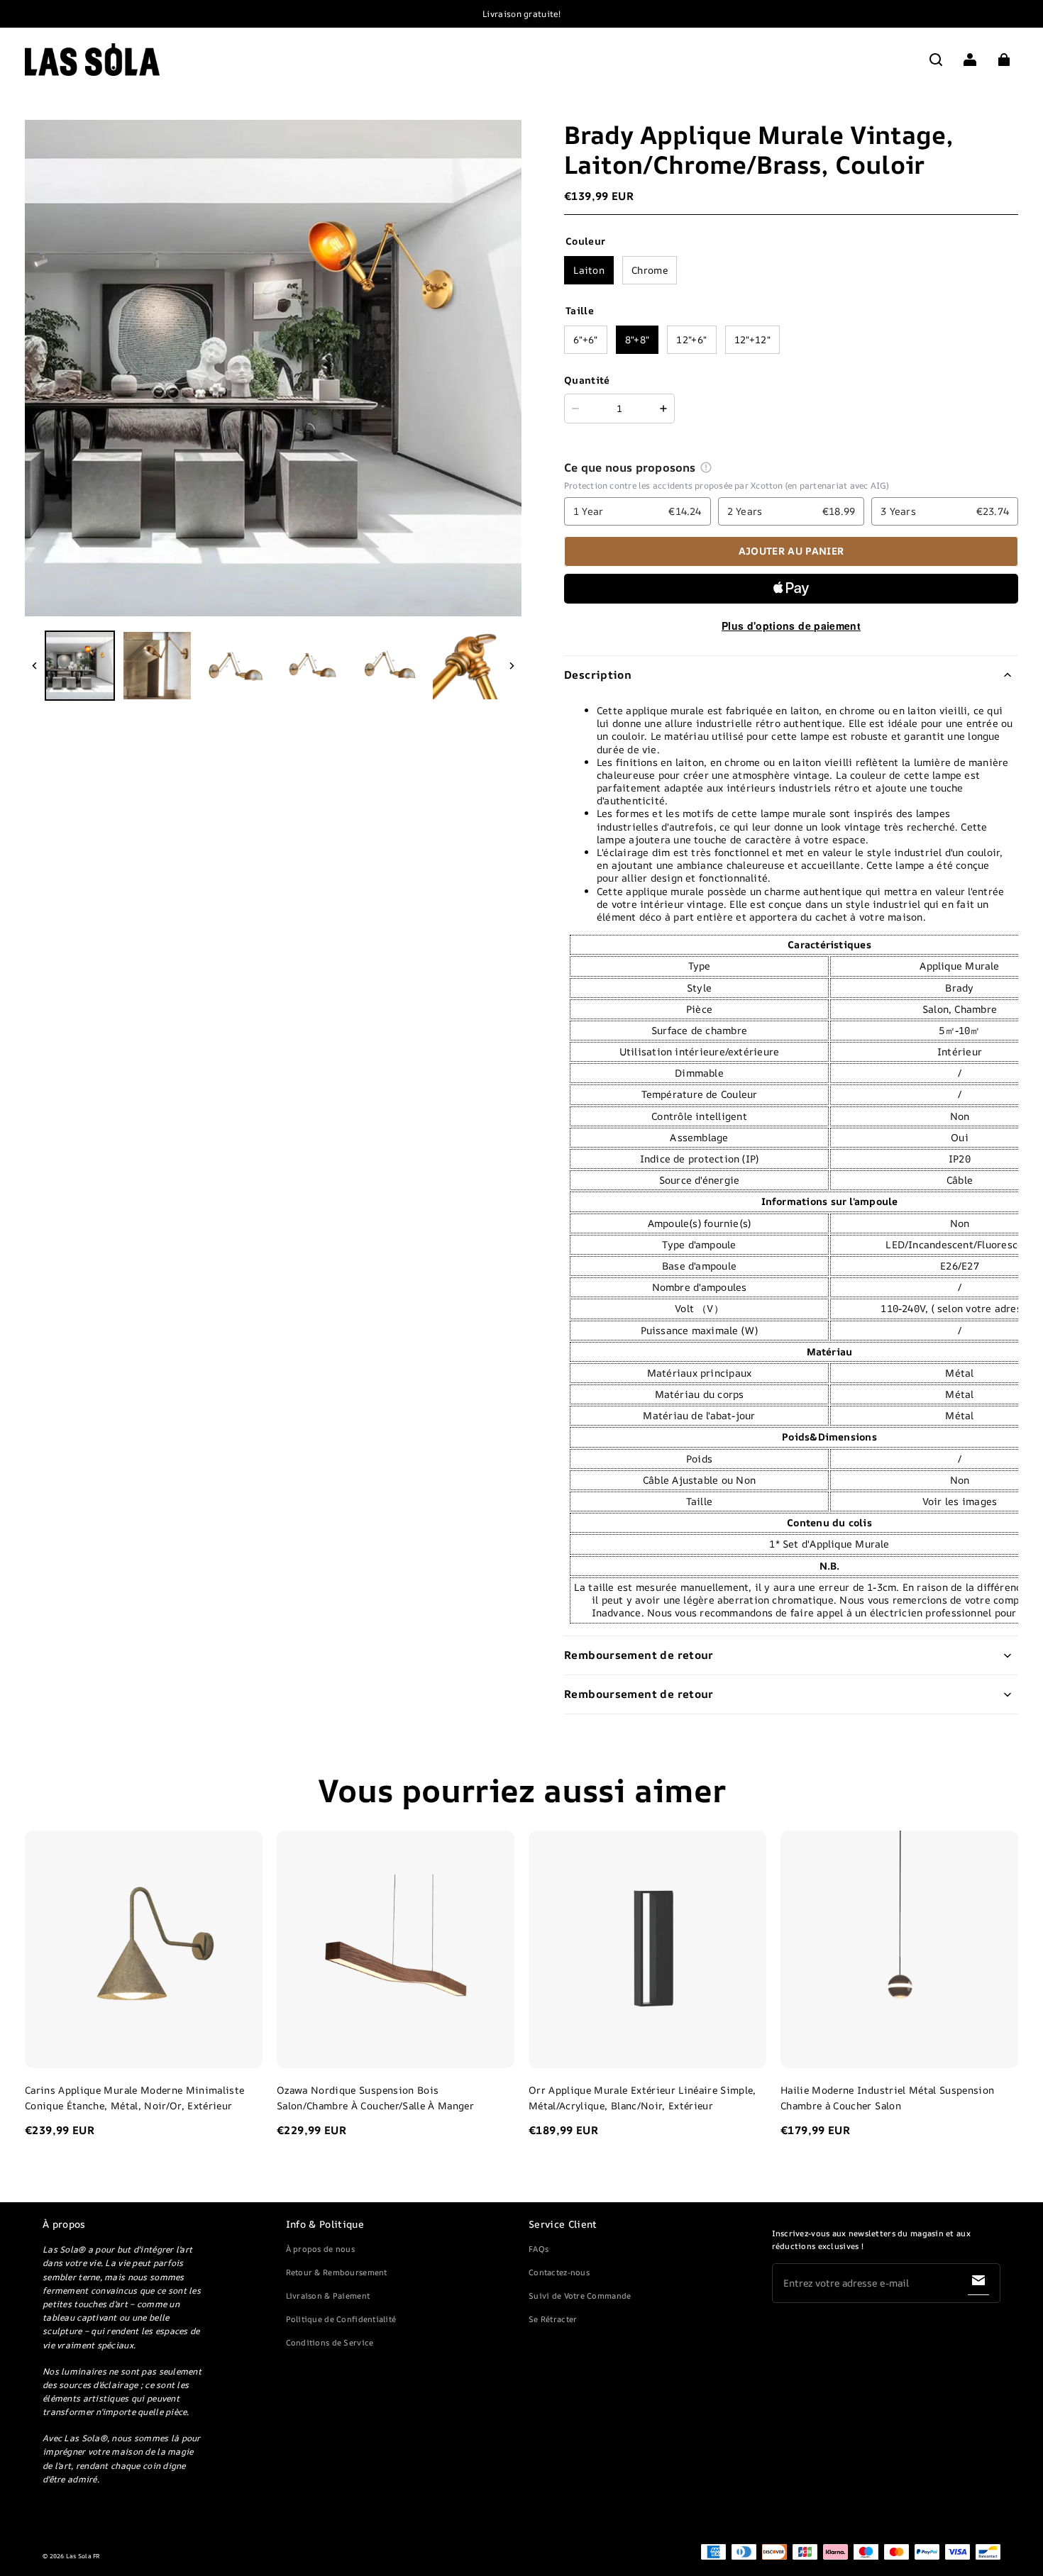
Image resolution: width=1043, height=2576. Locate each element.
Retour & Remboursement (337, 2272)
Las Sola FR (83, 2556)
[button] (936, 60)
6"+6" (586, 339)
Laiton (589, 270)
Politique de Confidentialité (341, 2319)
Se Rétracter (553, 2319)
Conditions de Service (330, 2342)
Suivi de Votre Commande (580, 2295)
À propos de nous (320, 2249)
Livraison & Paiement (328, 2295)
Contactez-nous (559, 2272)
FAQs (539, 2249)
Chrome (650, 270)
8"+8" (638, 339)
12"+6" (691, 339)
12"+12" (752, 339)
